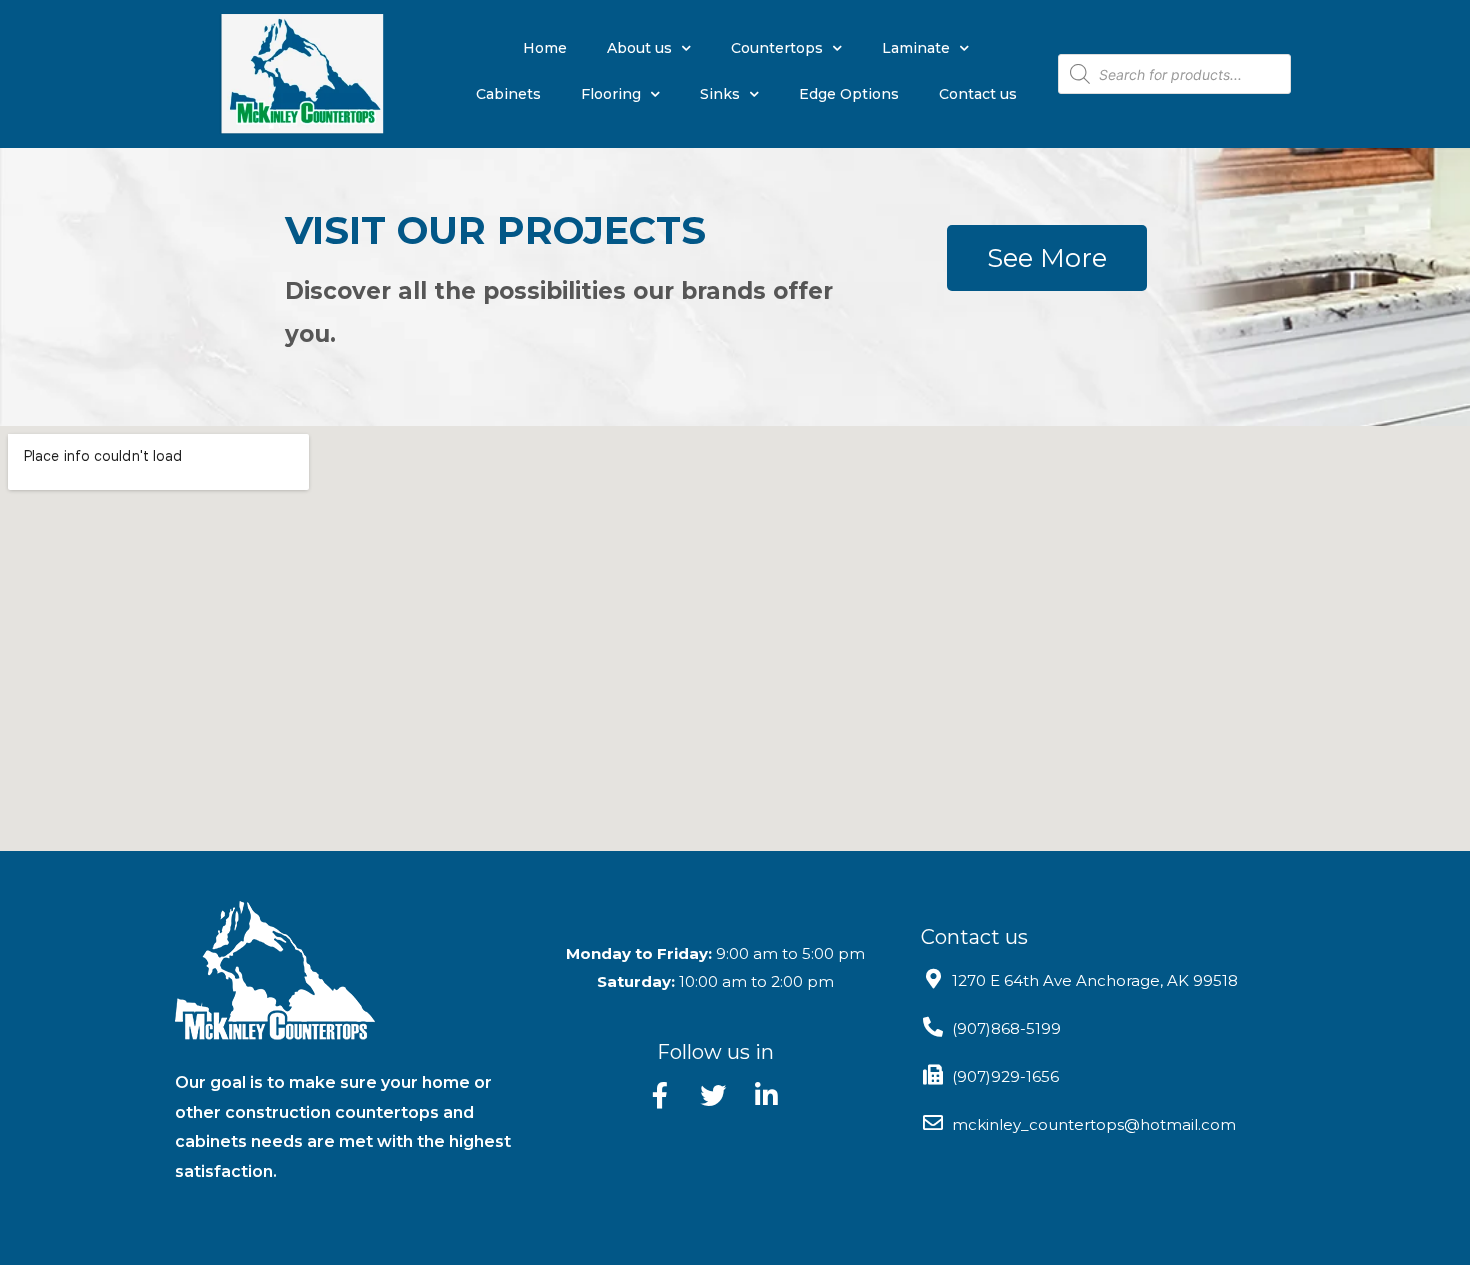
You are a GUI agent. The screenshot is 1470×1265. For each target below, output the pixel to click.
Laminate (916, 48)
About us (639, 48)
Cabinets (508, 94)
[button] (1047, 258)
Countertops (777, 48)
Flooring (611, 94)
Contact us (978, 94)
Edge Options (849, 94)
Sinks (720, 94)
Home (545, 48)
